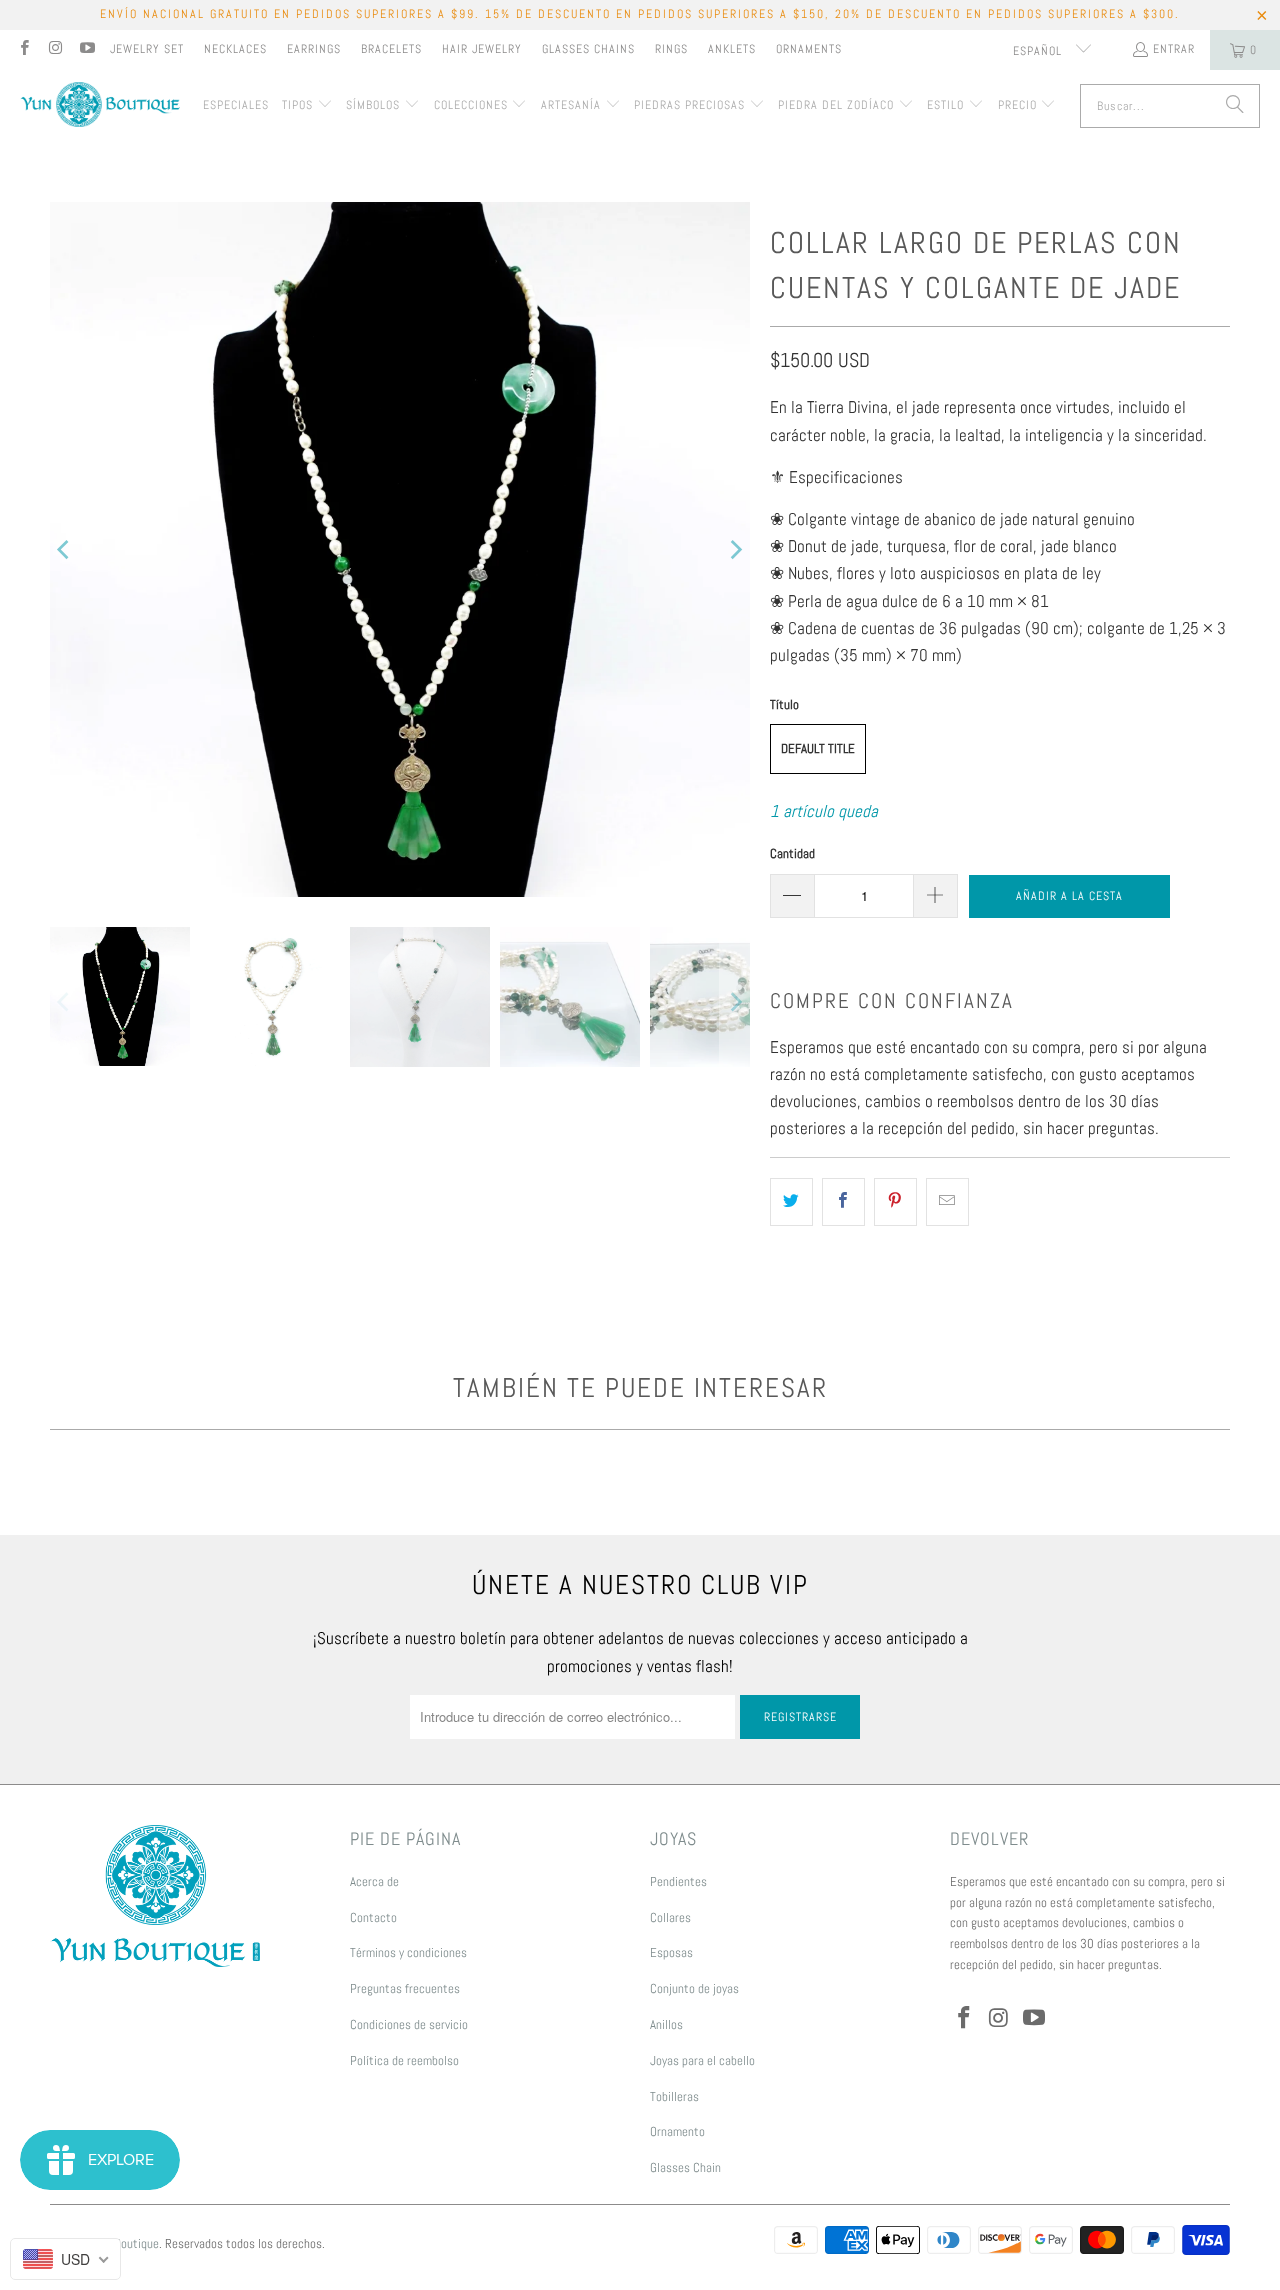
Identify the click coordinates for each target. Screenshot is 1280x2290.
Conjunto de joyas (694, 1988)
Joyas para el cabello (702, 2060)
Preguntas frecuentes (405, 1988)
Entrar (1174, 49)
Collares (670, 1917)
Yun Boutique (126, 2243)
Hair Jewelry (482, 49)
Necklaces (235, 49)
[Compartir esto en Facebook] (843, 1201)
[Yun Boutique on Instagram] (54, 50)
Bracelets (391, 49)
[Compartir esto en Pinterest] (895, 1201)
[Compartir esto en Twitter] (791, 1201)
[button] (307, 106)
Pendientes (678, 1881)
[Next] (735, 549)
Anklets (732, 49)
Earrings (314, 49)
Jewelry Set (147, 49)
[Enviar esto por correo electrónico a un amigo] (947, 1201)
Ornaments (809, 49)
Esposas (671, 1952)
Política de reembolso (404, 2060)
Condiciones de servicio (409, 2024)
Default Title (818, 748)
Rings (671, 49)
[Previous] (65, 549)
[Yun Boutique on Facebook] (23, 50)
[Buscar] (1235, 106)
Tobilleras (674, 2096)
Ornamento (677, 2131)
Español (1039, 51)
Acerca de (374, 1881)
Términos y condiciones (408, 1952)
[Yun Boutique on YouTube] (86, 50)
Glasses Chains (588, 49)
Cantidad (792, 853)
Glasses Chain (685, 2167)
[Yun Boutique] (100, 106)
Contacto (373, 1917)
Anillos (666, 2024)
